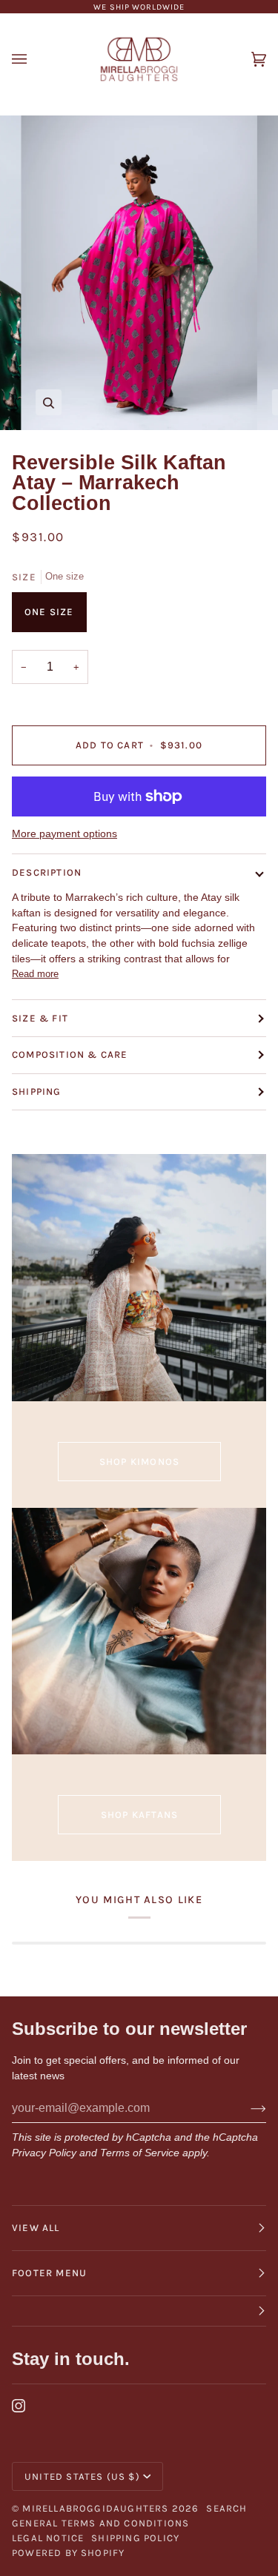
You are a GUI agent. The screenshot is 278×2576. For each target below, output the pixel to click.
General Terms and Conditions (100, 2523)
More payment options (64, 834)
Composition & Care (70, 1054)
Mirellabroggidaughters (95, 2508)
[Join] (246, 2108)
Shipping (37, 1091)
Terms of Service (140, 2153)
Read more (35, 974)
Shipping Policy (135, 2538)
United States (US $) (82, 2476)
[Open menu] (34, 59)
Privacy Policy (44, 2153)
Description (47, 872)
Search (226, 2508)
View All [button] (36, 2228)
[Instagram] (19, 2406)
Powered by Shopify (68, 2553)
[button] (139, 2311)
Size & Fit (40, 1018)
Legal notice (48, 2538)
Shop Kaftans (139, 1815)
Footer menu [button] (49, 2273)
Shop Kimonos (139, 1462)
